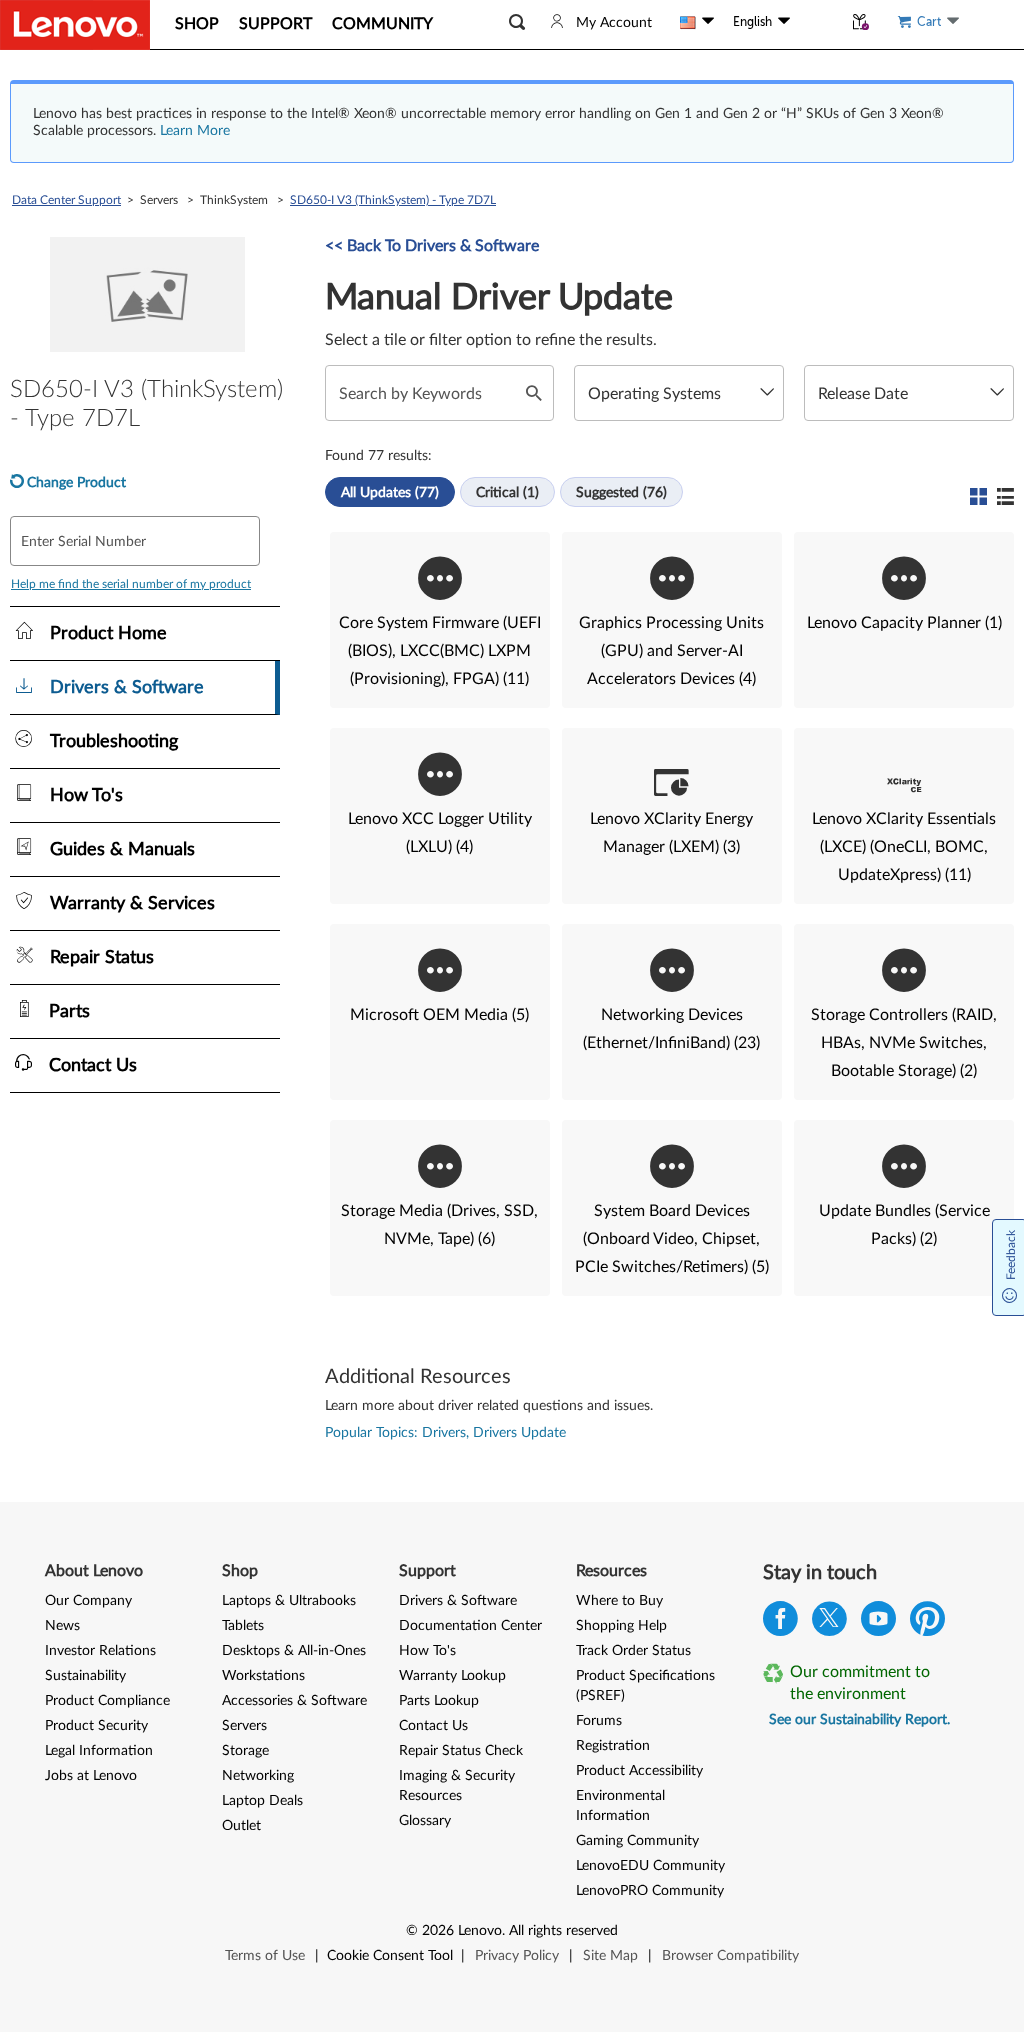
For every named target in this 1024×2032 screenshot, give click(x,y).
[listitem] (440, 620)
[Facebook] (780, 1623)
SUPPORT (275, 24)
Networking (258, 1776)
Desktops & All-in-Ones (294, 1651)
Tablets (243, 1626)
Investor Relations (100, 1651)
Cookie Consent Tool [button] (390, 1956)
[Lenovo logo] (75, 25)
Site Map (610, 1956)
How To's (427, 1651)
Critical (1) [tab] (507, 493)
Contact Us (433, 1726)
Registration (613, 1746)
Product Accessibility (639, 1771)
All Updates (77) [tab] (390, 493)
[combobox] (679, 393)
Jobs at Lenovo (91, 1776)
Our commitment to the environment (860, 1683)
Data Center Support (66, 200)
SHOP (197, 24)
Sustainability (85, 1676)
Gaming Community (637, 1841)
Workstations (263, 1676)
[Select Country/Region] (697, 22)
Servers (244, 1726)
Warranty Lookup (452, 1676)
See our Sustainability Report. (859, 1720)
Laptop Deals (262, 1801)
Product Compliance (107, 1701)
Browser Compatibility (730, 1956)
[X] (829, 1623)
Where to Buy (619, 1601)
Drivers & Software (458, 1601)
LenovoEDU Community (650, 1866)
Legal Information (99, 1751)
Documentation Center (470, 1626)
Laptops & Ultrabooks (289, 1601)
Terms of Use (265, 1956)
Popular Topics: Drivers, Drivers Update (445, 1433)
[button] (517, 22)
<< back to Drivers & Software (432, 246)
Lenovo (480, 1931)
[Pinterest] (927, 1623)
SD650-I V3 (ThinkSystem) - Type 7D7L (393, 200)
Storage (245, 1751)
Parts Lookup (439, 1701)
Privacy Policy (517, 1956)
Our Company (88, 1601)
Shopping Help (621, 1626)
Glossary (425, 1821)
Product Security (96, 1726)
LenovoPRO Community (650, 1891)
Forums (599, 1721)
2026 (438, 1931)
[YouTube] (878, 1623)
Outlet (241, 1826)
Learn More (195, 131)
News (62, 1626)
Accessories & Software (294, 1701)
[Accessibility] (816, 22)
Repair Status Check (461, 1751)
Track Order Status (633, 1651)
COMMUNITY (382, 24)
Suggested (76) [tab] (621, 493)
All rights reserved (563, 1931)
